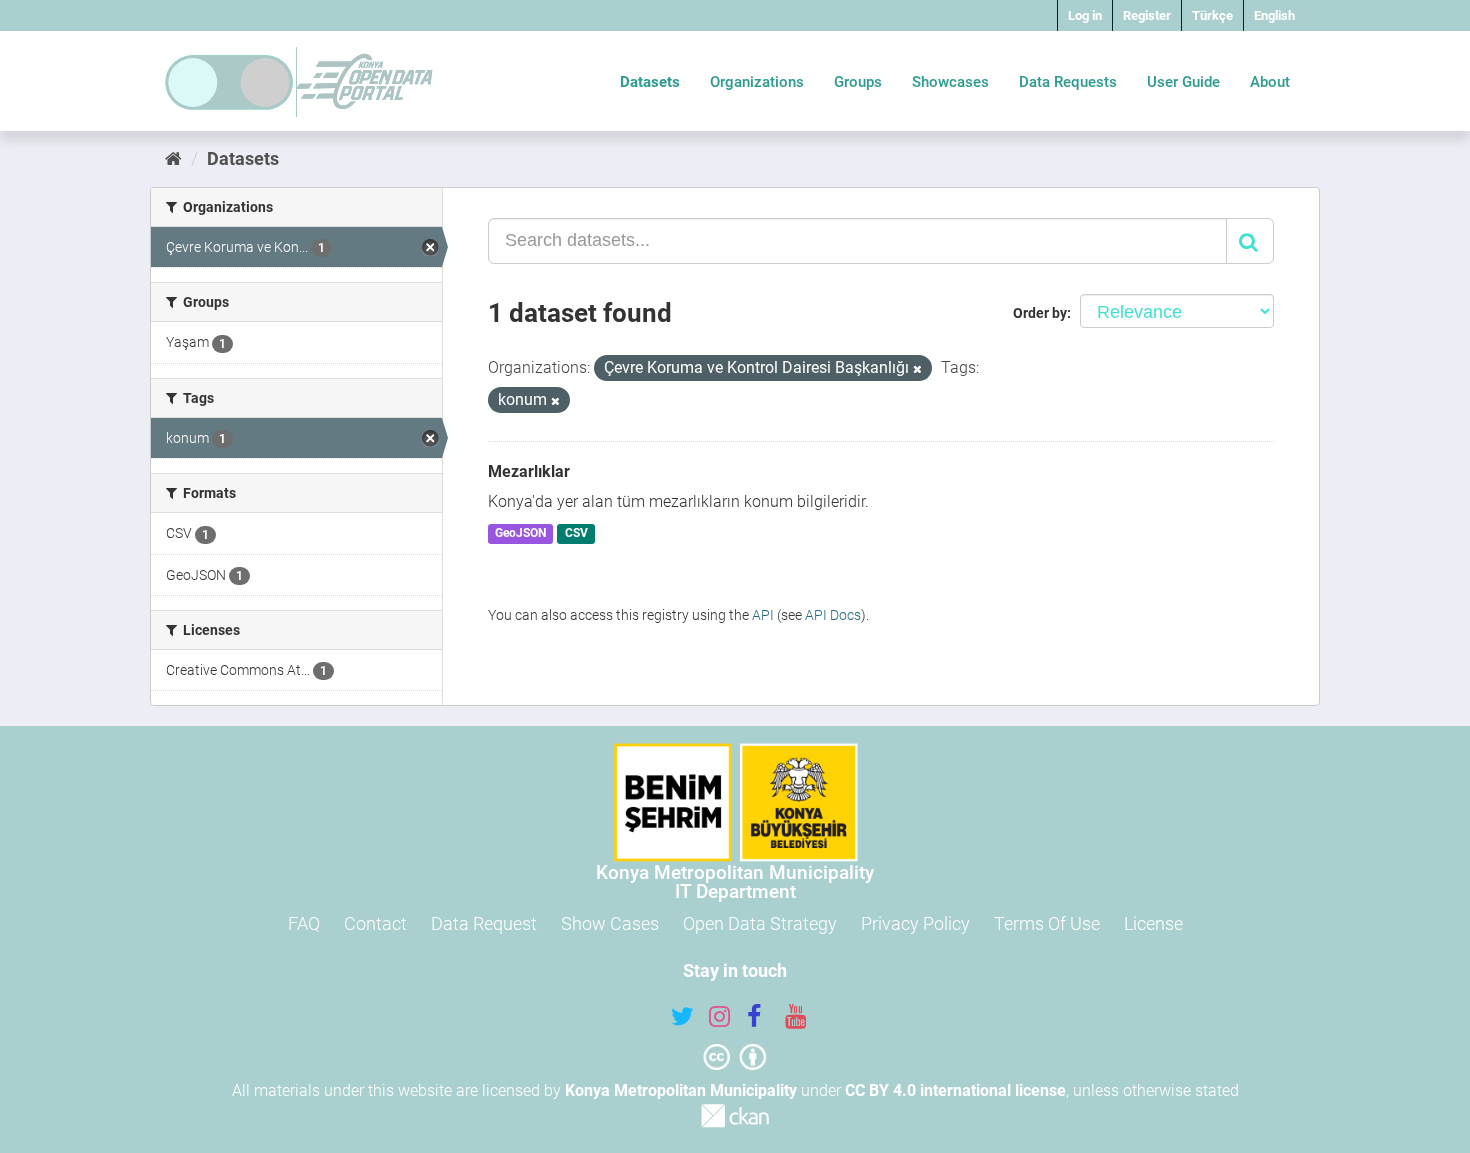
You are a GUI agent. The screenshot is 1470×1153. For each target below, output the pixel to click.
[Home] (173, 158)
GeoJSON (520, 534)
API (763, 615)
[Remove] (917, 369)
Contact (375, 923)
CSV (576, 534)
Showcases (950, 82)
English (1274, 15)
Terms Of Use (1047, 923)
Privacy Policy (915, 923)
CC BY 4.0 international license (955, 1090)
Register (1147, 15)
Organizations (757, 82)
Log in (1085, 15)
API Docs (833, 615)
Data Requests (1068, 82)
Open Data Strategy (760, 923)
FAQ (304, 923)
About (1270, 82)
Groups (858, 82)
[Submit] (1250, 241)
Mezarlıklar (529, 471)
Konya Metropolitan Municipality (681, 1090)
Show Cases (610, 923)
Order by (1040, 313)
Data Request (484, 923)
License (1153, 923)
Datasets (650, 82)
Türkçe (1212, 15)
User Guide (1183, 82)
